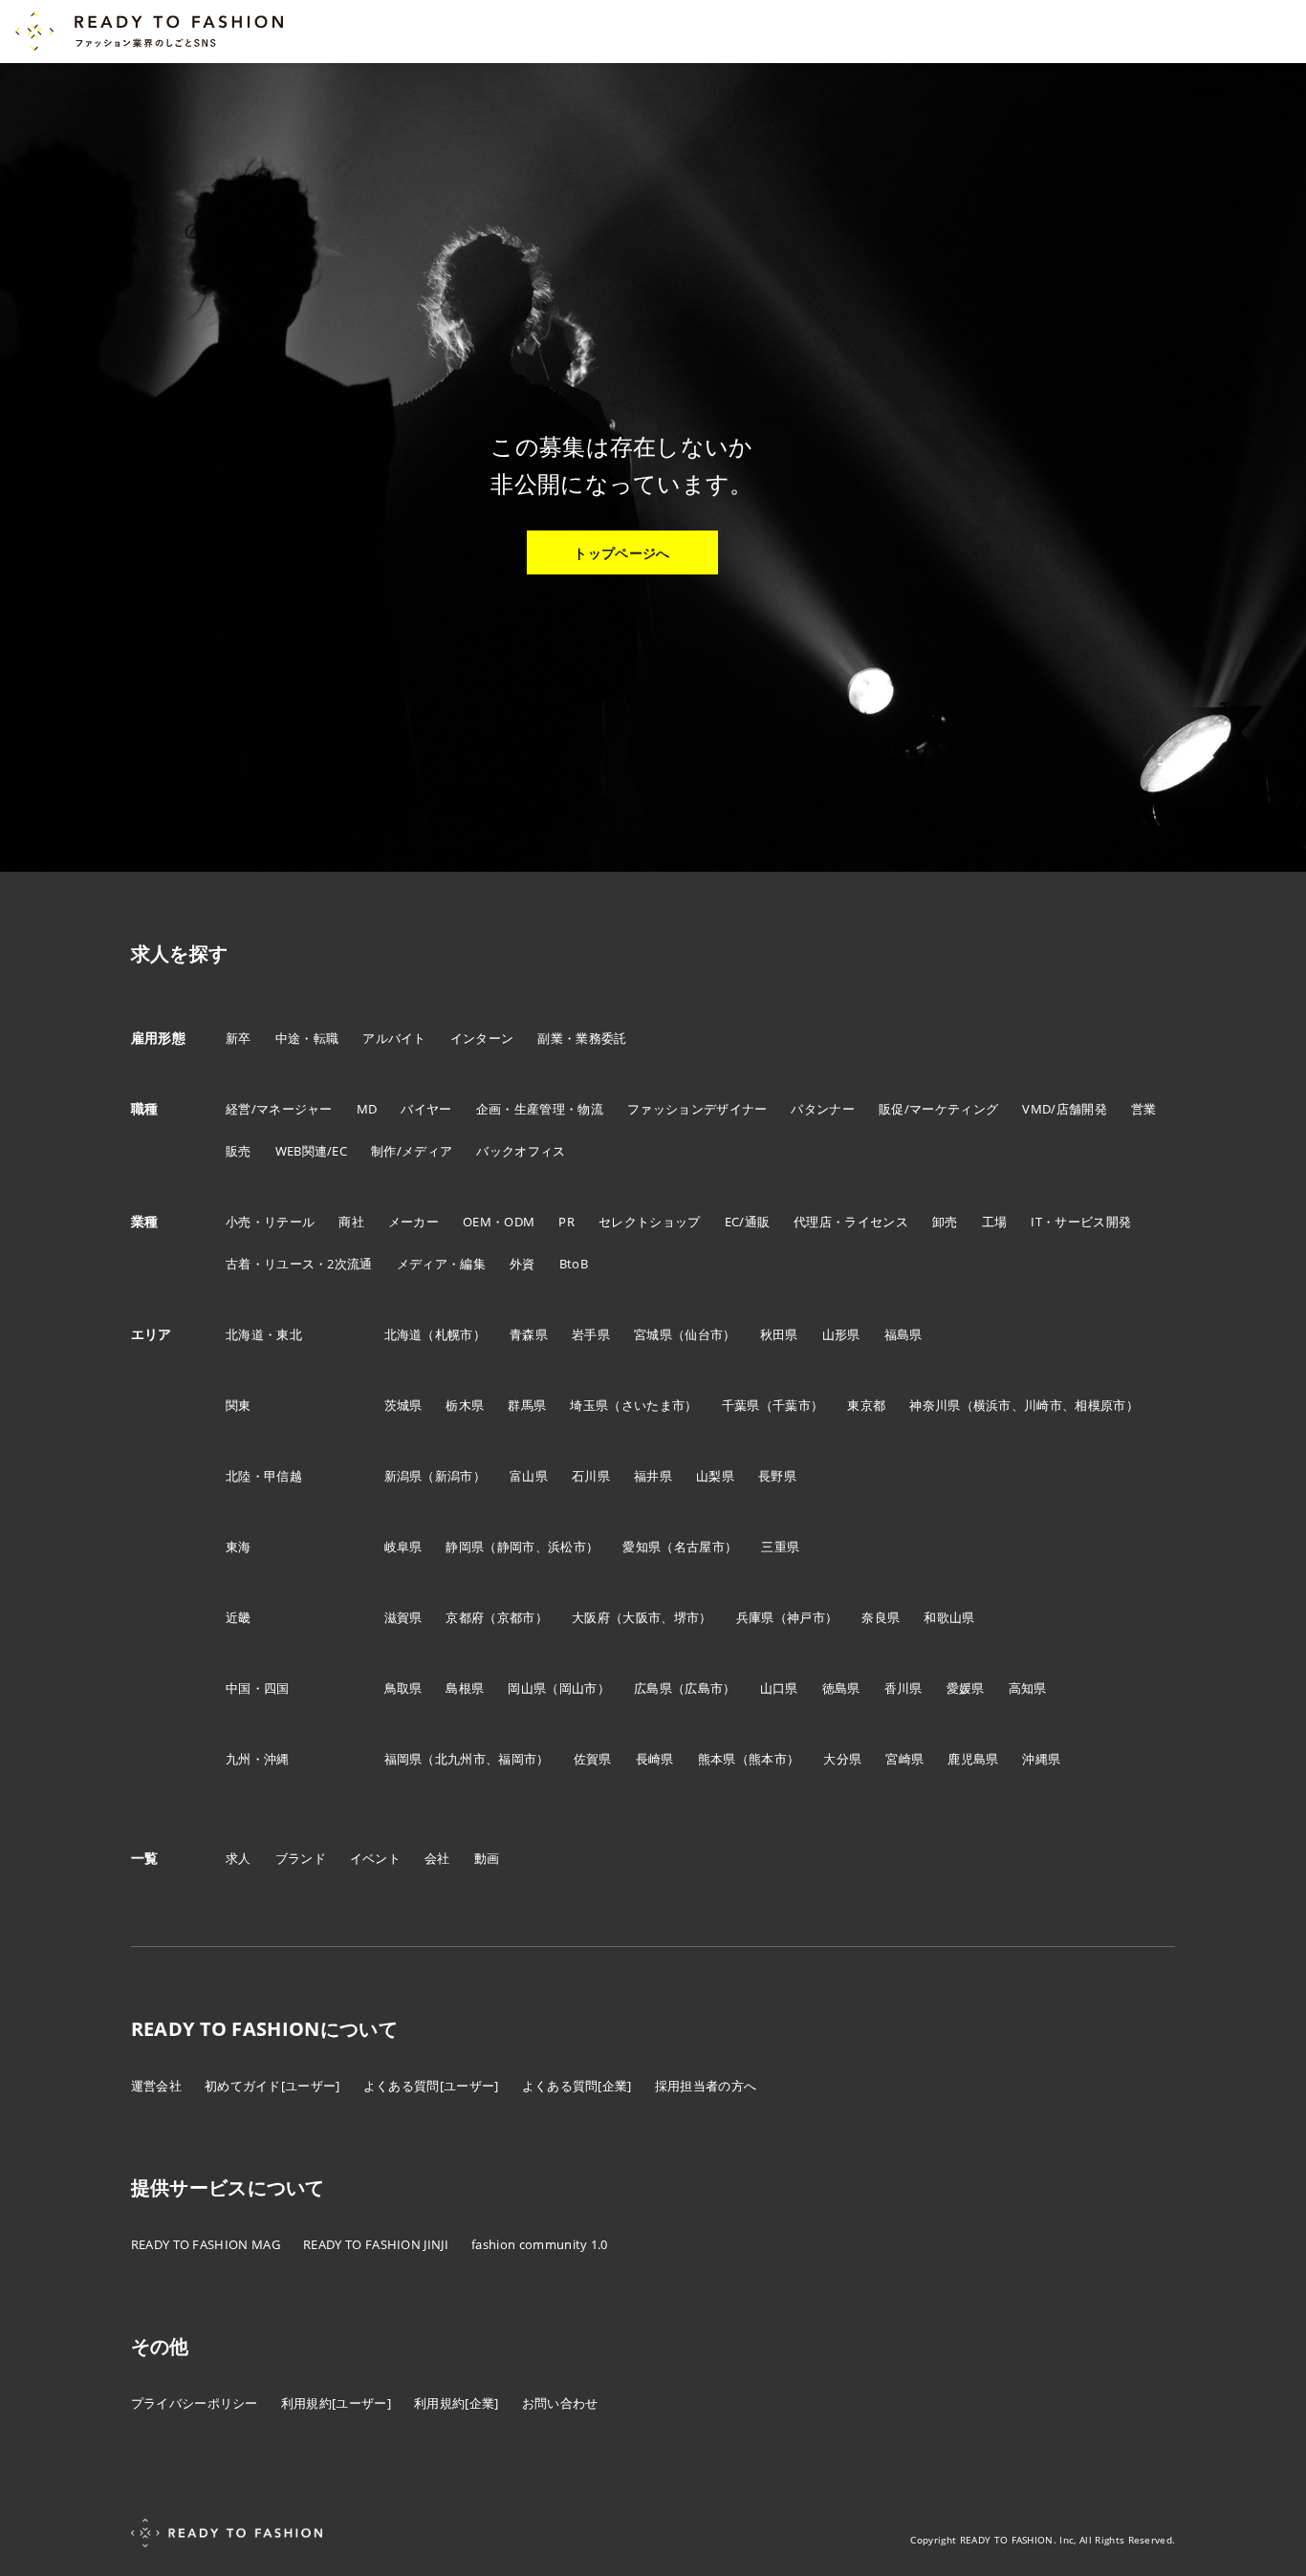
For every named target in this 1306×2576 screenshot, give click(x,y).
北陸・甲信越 (264, 1476)
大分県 (842, 1759)
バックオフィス (521, 1151)
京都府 (465, 1617)
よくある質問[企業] (577, 2086)
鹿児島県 (973, 1759)
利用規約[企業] (457, 2403)
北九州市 (460, 1759)
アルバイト (394, 1038)
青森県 (529, 1334)
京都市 (516, 1617)
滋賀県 (403, 1617)
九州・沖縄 (258, 1759)
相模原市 (1100, 1405)
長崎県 (655, 1759)
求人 (239, 1858)
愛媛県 (966, 1688)
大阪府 (591, 1617)
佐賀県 (593, 1759)
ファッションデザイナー (697, 1109)
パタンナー (823, 1109)
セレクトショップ (650, 1222)
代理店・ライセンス (851, 1222)
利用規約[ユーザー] (336, 2403)
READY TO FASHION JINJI (376, 2244)
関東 (239, 1405)
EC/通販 (748, 1222)
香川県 (903, 1688)
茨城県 (403, 1405)
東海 (239, 1547)
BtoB (574, 1264)
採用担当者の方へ (706, 2086)
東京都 (866, 1405)
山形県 (841, 1334)
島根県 (465, 1688)
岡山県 (527, 1688)
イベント (375, 1858)
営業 (1144, 1109)
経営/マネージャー (279, 1109)
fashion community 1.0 (540, 2244)
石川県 (591, 1476)
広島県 (653, 1688)
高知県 (1028, 1688)
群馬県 (527, 1405)
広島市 (704, 1688)
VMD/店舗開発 (1065, 1109)
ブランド (301, 1858)
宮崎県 (904, 1759)
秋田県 (779, 1334)
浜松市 (567, 1547)
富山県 (529, 1476)
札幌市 (454, 1334)
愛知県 (642, 1547)
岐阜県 (403, 1547)
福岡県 (403, 1759)
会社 (437, 1858)
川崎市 (1043, 1405)
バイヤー (426, 1109)
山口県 (779, 1688)
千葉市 (792, 1405)
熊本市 (768, 1759)
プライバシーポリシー (195, 2403)
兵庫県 (755, 1617)
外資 (522, 1264)
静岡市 (516, 1547)
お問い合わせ (560, 2403)
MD (367, 1109)
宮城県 (653, 1334)
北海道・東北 (264, 1334)
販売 (239, 1151)
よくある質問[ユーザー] (431, 2086)
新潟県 (403, 1476)
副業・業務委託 (582, 1038)
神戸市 (806, 1617)
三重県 (780, 1547)
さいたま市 (653, 1405)
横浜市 (992, 1405)
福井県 (653, 1476)
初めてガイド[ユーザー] (272, 2086)
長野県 (777, 1476)
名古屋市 (699, 1547)
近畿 (239, 1617)
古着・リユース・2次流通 (299, 1264)
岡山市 (578, 1688)
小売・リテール (270, 1222)
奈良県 (881, 1617)
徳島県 (841, 1688)
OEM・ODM (499, 1222)
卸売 (945, 1222)
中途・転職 (307, 1038)
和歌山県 (949, 1617)
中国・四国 (258, 1688)
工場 (995, 1222)
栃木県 (465, 1405)
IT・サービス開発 (1081, 1222)
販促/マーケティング (938, 1109)
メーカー (414, 1222)
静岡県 (465, 1547)
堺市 (687, 1617)
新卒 (239, 1038)
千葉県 (741, 1405)
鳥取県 (403, 1688)
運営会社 (156, 2086)
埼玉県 (589, 1405)
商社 (351, 1222)
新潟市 (454, 1476)
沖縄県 (1041, 1759)
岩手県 (591, 1334)
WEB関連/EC (312, 1151)
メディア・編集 (441, 1264)
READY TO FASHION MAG (206, 2244)
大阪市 (642, 1617)
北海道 (403, 1334)
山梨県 (715, 1476)
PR (566, 1222)
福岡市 (517, 1759)
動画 (487, 1858)
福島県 (903, 1334)
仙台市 (704, 1334)
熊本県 (717, 1759)
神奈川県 (935, 1405)
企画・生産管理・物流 (540, 1109)
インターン (482, 1038)
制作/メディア (412, 1151)
